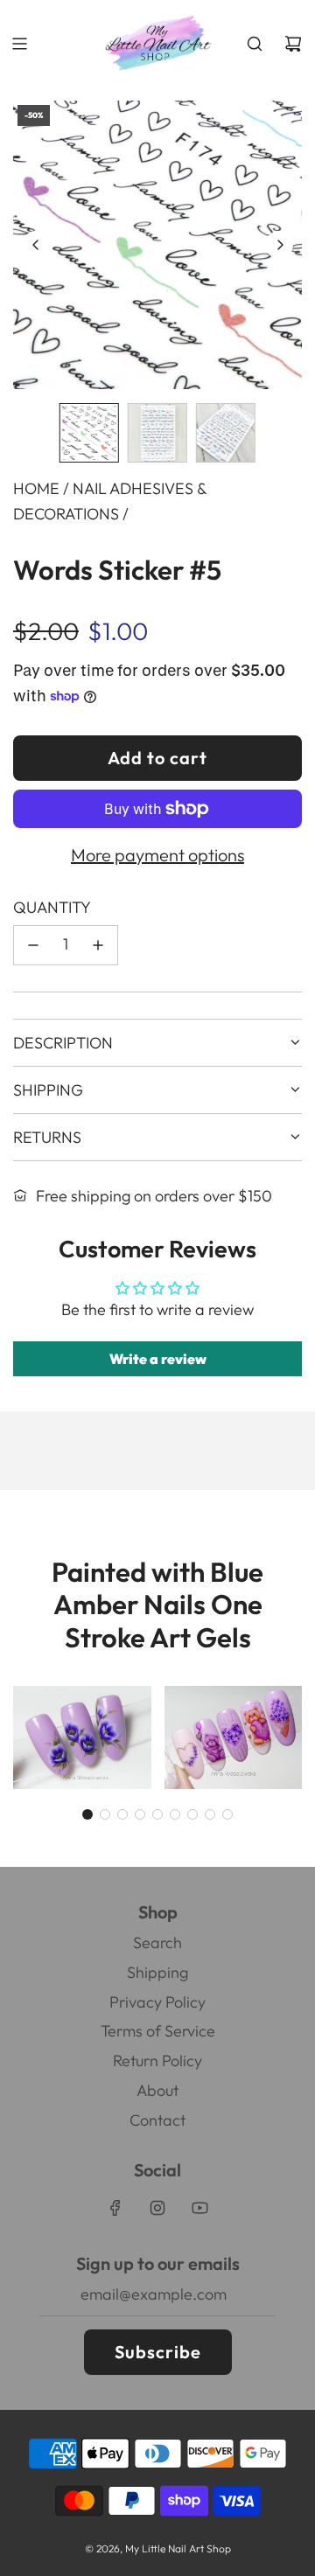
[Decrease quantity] (33, 945)
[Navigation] (19, 44)
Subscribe (158, 2352)
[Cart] (293, 44)
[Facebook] (115, 2208)
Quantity (52, 907)
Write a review (158, 1359)
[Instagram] (157, 2208)
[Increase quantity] (98, 945)
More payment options (157, 855)
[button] (36, 245)
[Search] (255, 44)
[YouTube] (199, 2208)
